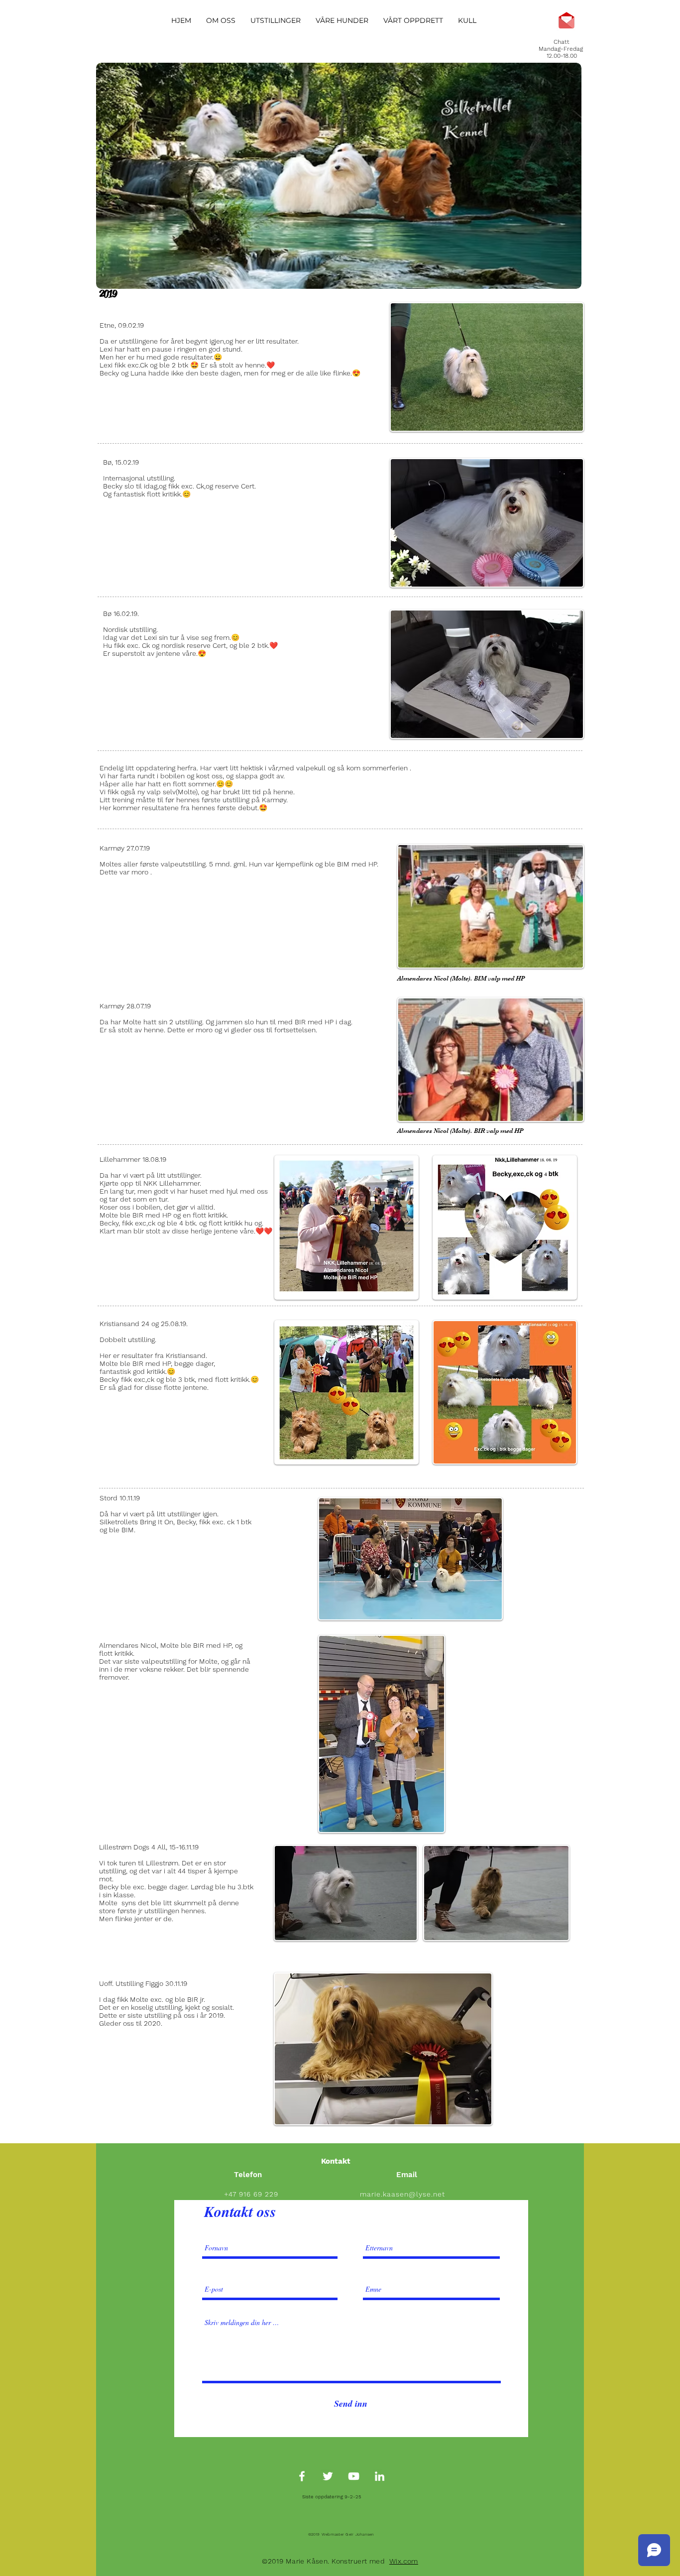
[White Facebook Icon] (302, 2476)
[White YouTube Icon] (354, 2476)
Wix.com (404, 2561)
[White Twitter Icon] (328, 2476)
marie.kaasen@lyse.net (402, 2194)
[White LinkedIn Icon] (380, 2476)
